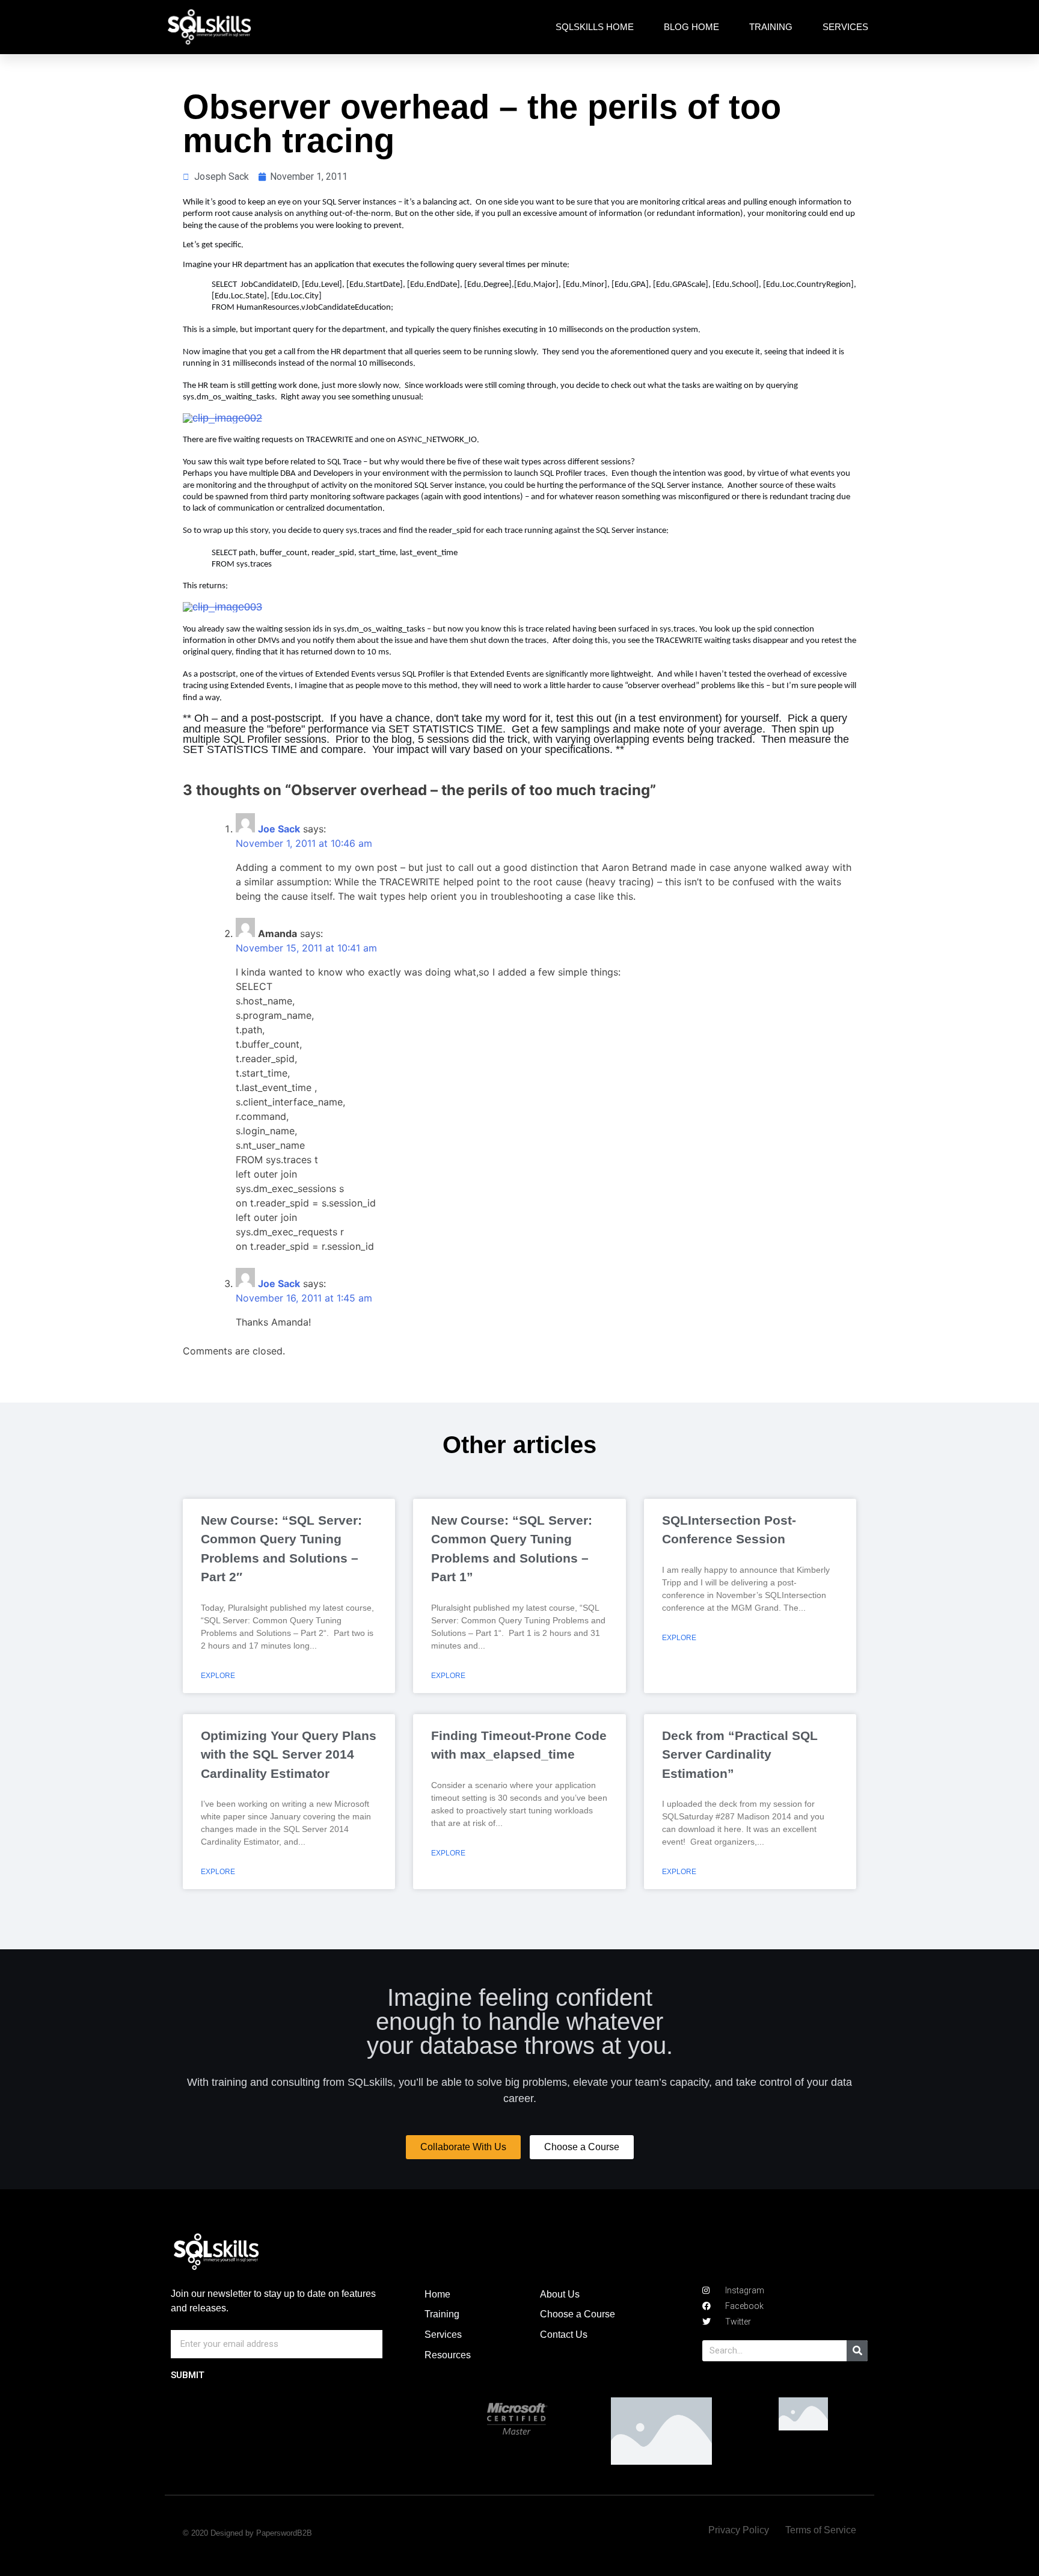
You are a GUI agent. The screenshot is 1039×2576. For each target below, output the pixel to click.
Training (771, 27)
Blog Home (691, 27)
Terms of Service (821, 2530)
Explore (218, 1676)
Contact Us (564, 2335)
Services (845, 27)
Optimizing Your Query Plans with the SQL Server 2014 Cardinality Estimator (289, 1754)
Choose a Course (578, 2314)
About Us (560, 2294)
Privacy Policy (739, 2530)
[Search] (857, 2351)
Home (437, 2294)
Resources (448, 2355)
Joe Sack (279, 829)
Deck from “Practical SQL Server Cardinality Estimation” (740, 1754)
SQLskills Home (595, 27)
